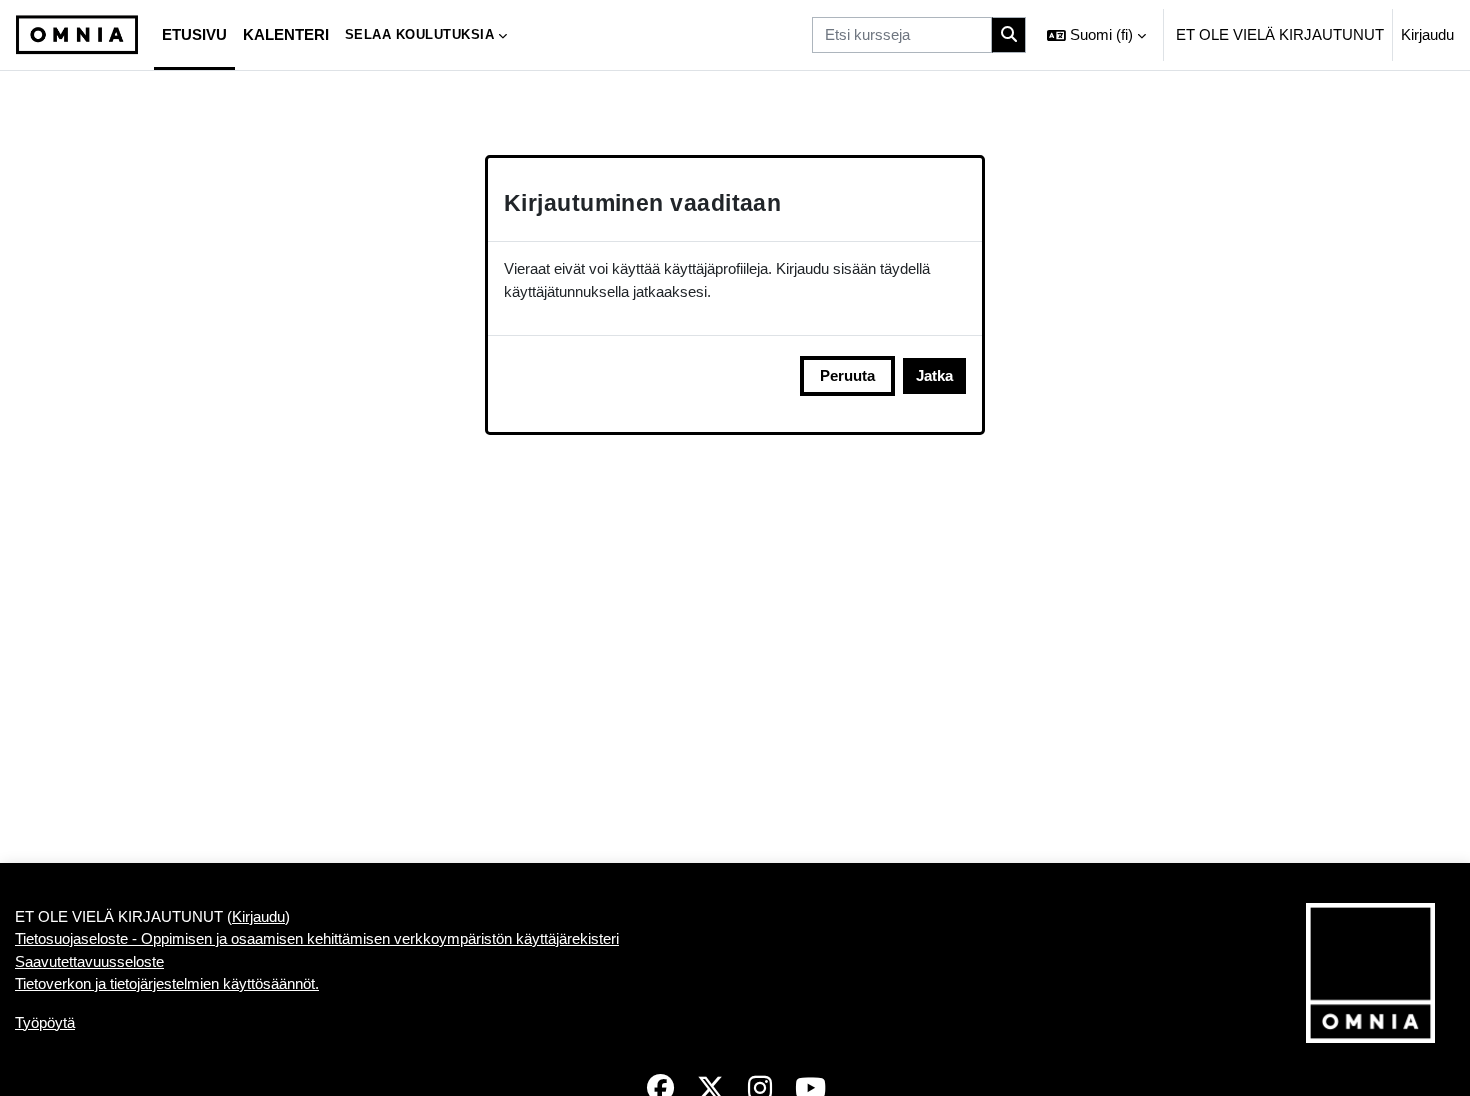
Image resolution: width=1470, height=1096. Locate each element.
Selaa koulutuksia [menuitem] (420, 34)
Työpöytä (45, 1022)
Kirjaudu (1427, 34)
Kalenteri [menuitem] (286, 34)
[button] (1096, 35)
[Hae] (1009, 35)
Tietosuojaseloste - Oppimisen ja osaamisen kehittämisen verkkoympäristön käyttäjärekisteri (317, 938)
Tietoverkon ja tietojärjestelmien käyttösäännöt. (167, 983)
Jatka (934, 375)
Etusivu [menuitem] (194, 34)
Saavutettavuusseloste (89, 961)
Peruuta (847, 375)
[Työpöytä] (77, 35)
